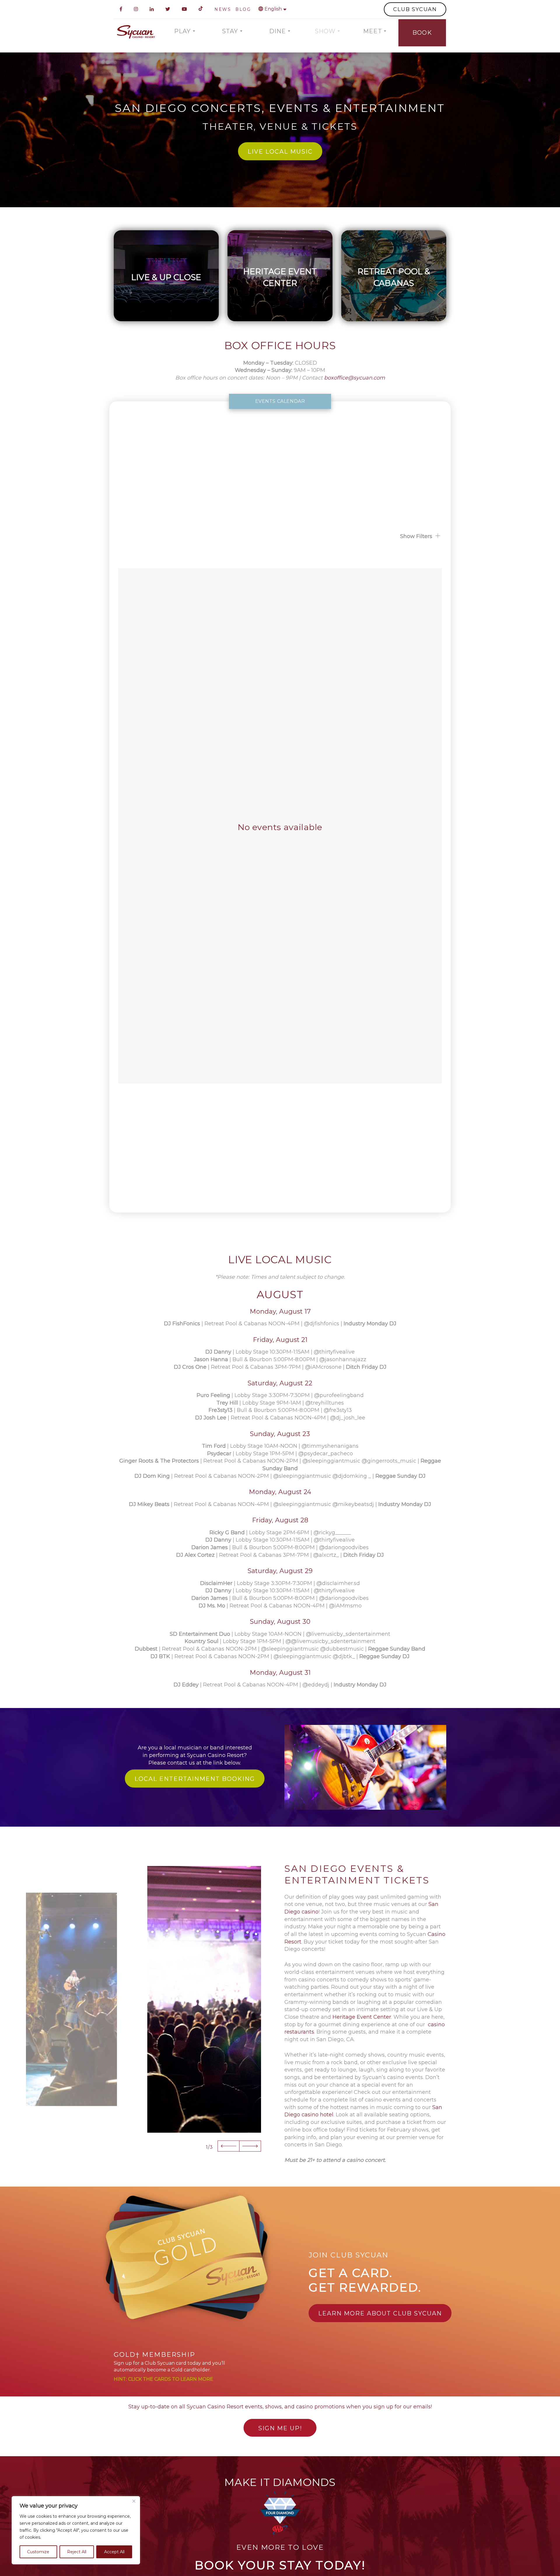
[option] (204, 1999)
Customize (38, 2552)
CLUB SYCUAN (415, 9)
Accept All (114, 2552)
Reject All (77, 2552)
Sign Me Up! (280, 2428)
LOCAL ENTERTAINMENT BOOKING (195, 1779)
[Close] (134, 2501)
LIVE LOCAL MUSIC (280, 152)
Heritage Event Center (362, 2017)
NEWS (223, 9)
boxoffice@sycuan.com (355, 378)
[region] (76, 2530)
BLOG (243, 9)
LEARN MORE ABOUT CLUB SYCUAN (380, 2313)
